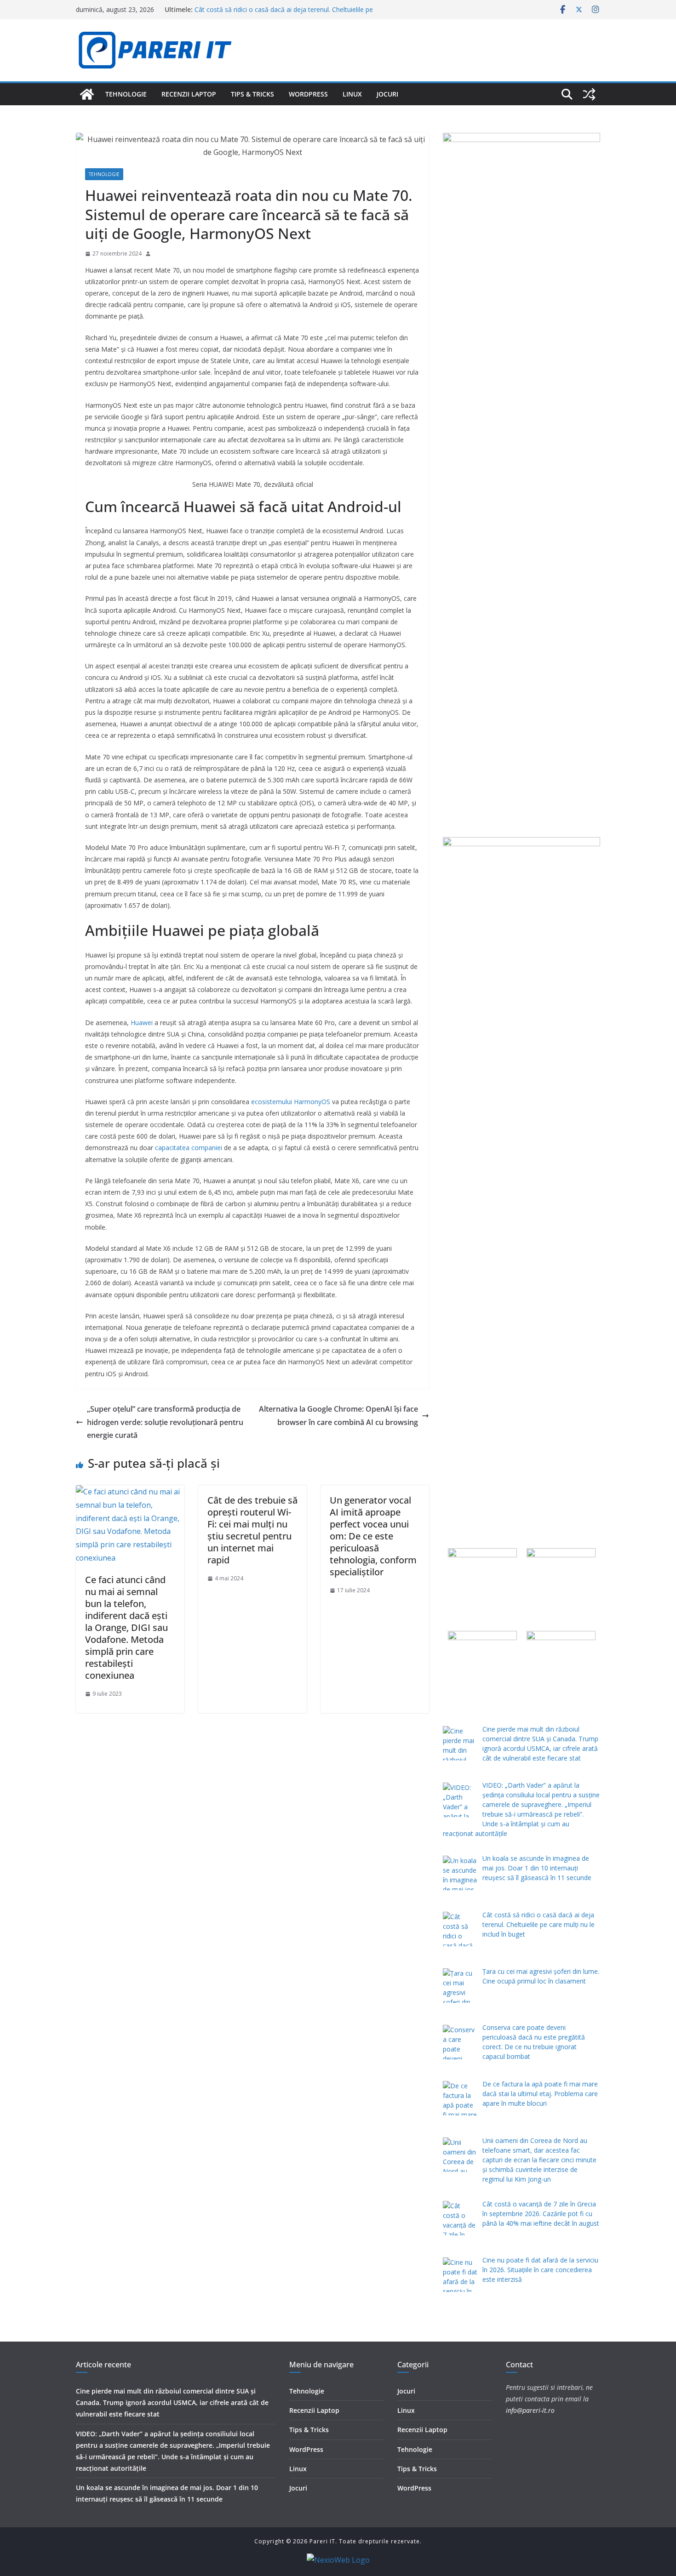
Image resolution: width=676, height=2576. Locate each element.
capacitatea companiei (189, 1148)
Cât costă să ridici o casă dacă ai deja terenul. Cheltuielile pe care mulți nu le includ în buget (284, 14)
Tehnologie (126, 94)
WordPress (308, 94)
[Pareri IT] (87, 94)
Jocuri (387, 94)
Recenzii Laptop (189, 94)
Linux (352, 94)
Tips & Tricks (252, 94)
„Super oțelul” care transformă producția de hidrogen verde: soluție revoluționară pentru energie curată (165, 1422)
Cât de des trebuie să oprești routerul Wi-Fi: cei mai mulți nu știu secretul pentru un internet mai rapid (252, 1530)
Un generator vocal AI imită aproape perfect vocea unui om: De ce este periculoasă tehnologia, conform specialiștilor (373, 1536)
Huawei (142, 1023)
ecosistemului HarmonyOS (291, 1102)
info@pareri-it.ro (530, 2410)
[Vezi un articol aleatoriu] (589, 94)
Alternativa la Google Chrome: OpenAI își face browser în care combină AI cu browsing (338, 1416)
